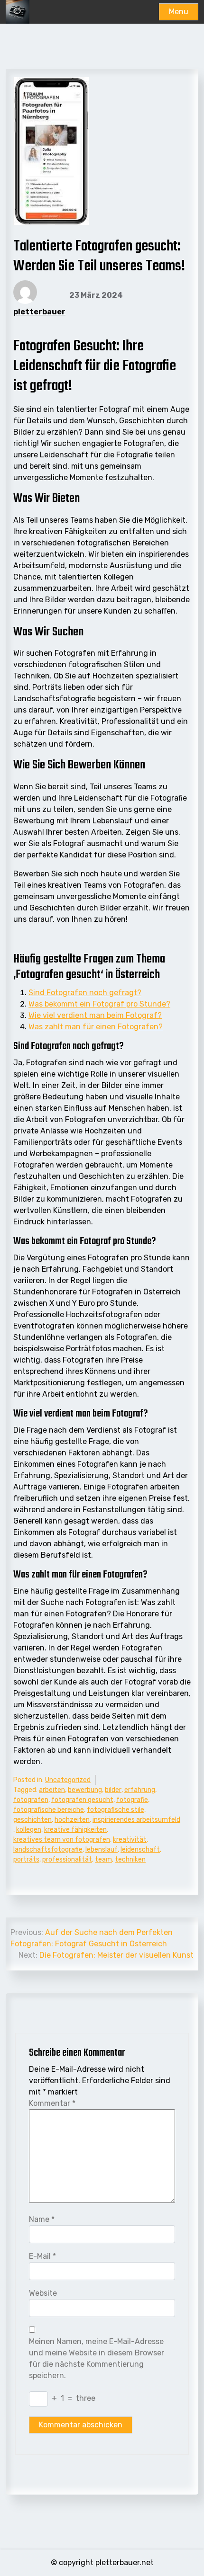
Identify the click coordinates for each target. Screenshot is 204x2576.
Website (43, 2293)
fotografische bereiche (49, 1810)
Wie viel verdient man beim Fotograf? (95, 1015)
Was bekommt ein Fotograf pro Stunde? (99, 1004)
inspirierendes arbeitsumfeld (136, 1820)
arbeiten (52, 1790)
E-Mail (42, 2256)
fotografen (31, 1800)
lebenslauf (102, 1850)
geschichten (32, 1820)
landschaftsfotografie (48, 1850)
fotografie (132, 1800)
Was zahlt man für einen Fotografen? (96, 1027)
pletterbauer (39, 312)
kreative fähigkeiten (75, 1830)
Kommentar (52, 2103)
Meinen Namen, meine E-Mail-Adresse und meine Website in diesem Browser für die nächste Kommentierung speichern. (97, 2358)
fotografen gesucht (82, 1800)
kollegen (29, 1830)
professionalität (67, 1859)
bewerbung (85, 1790)
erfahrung (140, 1790)
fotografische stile (116, 1810)
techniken (130, 1859)
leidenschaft (140, 1850)
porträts (26, 1859)
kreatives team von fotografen (62, 1840)
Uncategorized (68, 1780)
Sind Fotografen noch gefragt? (85, 993)
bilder (113, 1790)
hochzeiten (72, 1820)
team (103, 1859)
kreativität (130, 1840)
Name (42, 2219)
